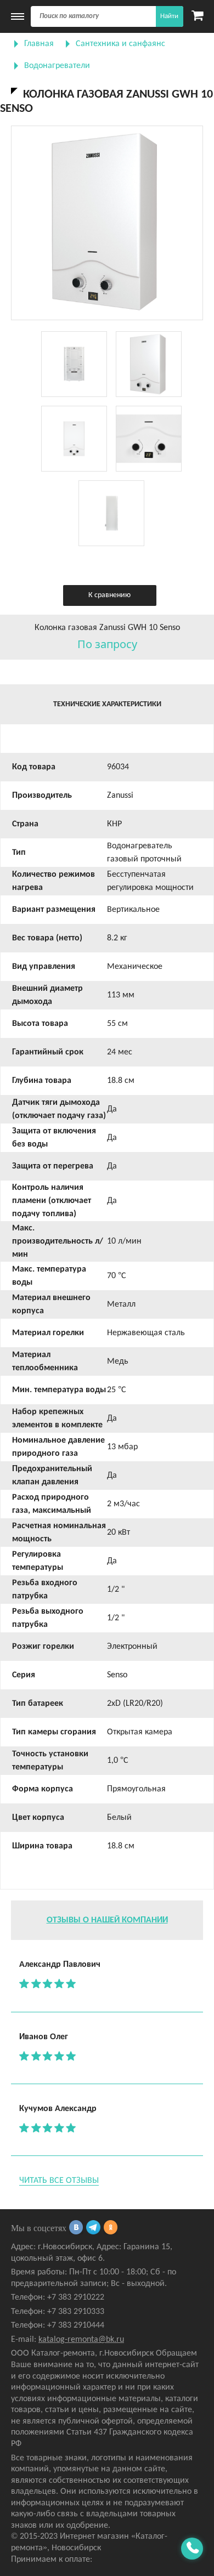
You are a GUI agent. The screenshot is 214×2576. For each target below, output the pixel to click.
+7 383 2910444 (76, 2325)
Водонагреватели (57, 66)
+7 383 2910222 (76, 2297)
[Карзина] (197, 16)
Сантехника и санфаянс (120, 44)
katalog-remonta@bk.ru (81, 2340)
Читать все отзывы (59, 2181)
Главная (39, 44)
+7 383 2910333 (76, 2312)
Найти (169, 16)
